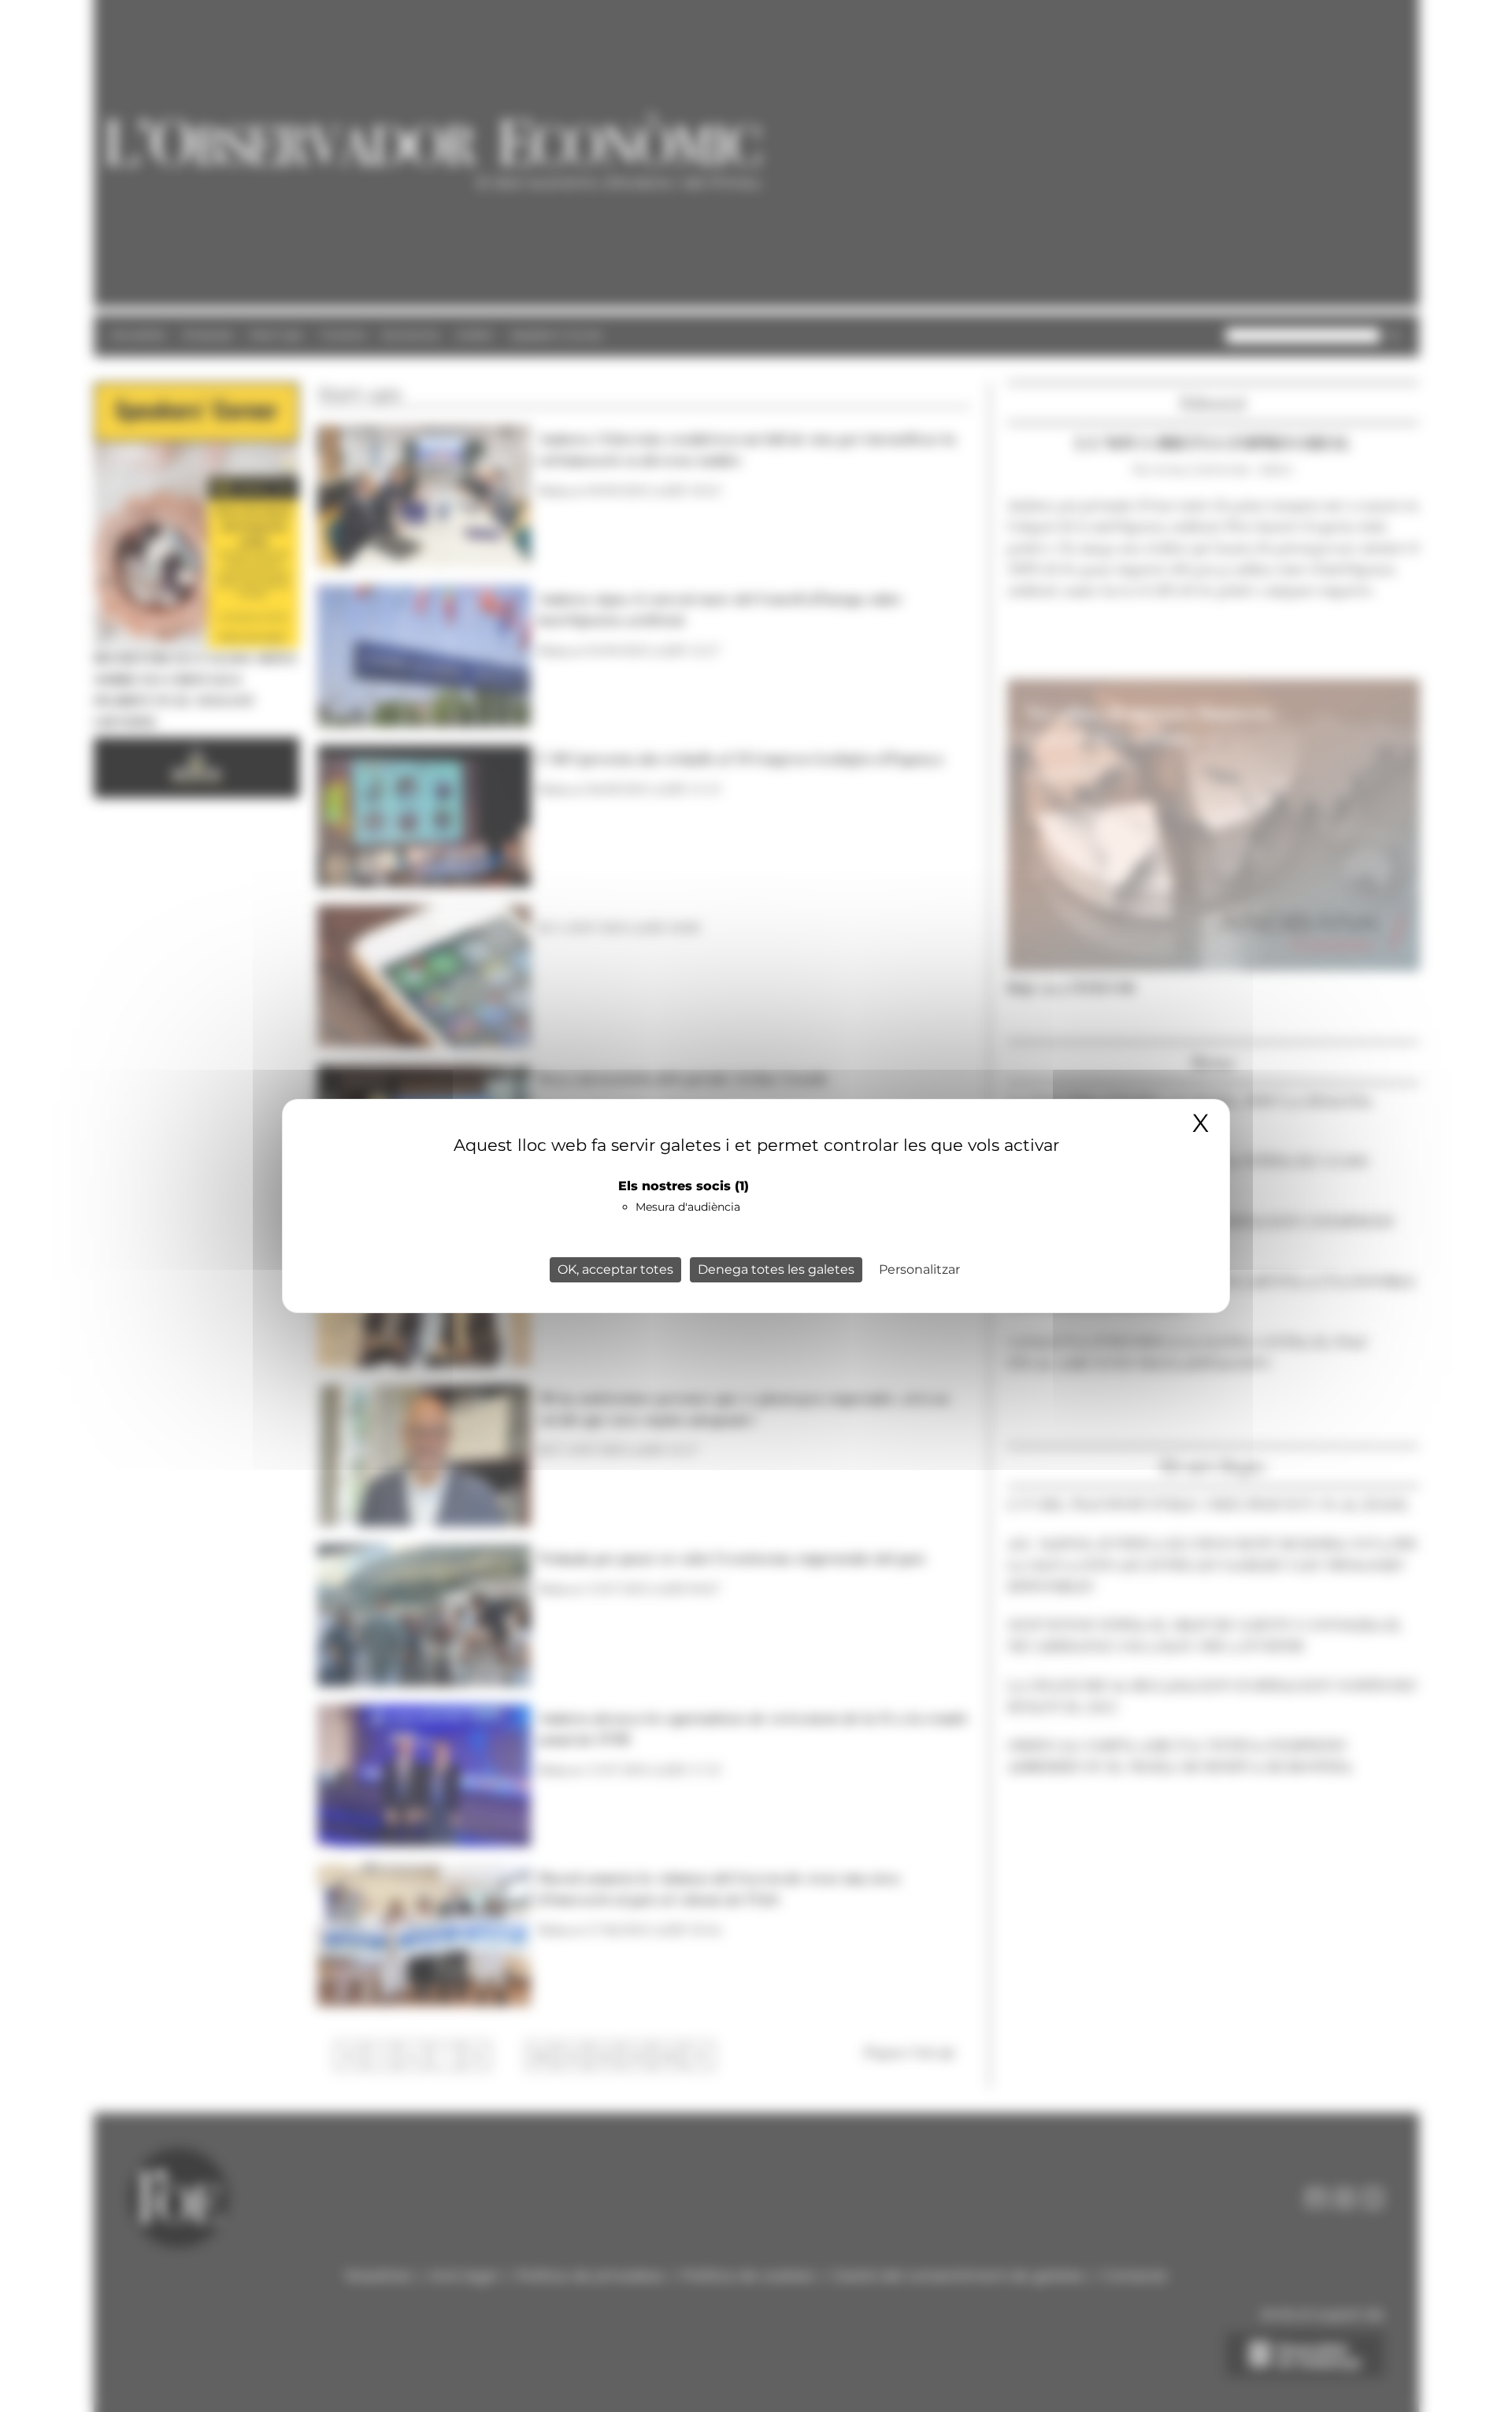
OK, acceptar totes (615, 1269)
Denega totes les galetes (776, 1269)
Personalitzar (919, 1269)
